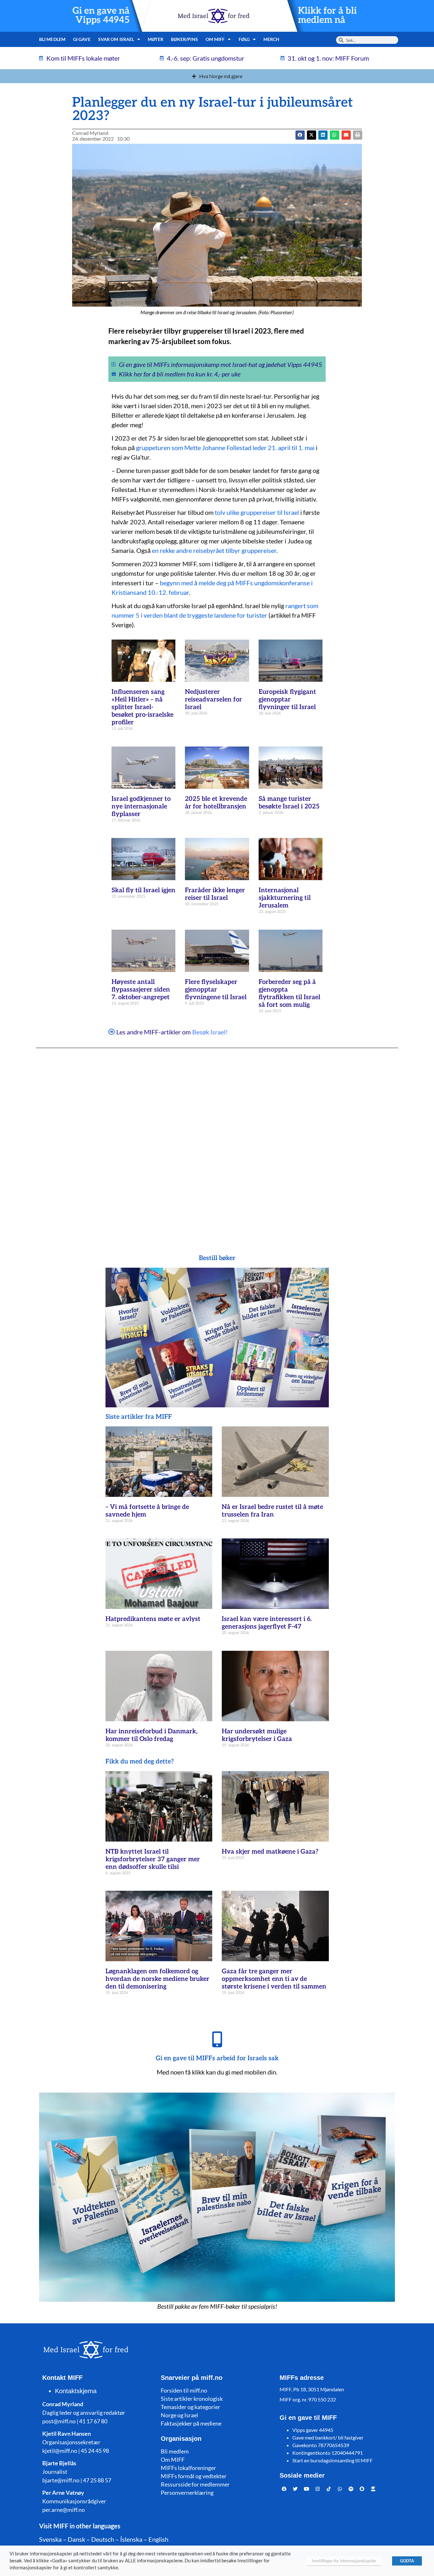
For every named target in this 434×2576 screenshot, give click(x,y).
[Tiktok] (329, 2489)
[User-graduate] (373, 2489)
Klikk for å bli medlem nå (327, 16)
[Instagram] (318, 2489)
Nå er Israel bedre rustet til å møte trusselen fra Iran (272, 1511)
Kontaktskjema (76, 2391)
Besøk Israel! (210, 1032)
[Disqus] (217, 1139)
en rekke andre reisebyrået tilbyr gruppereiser (214, 550)
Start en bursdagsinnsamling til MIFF (332, 2460)
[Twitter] (295, 2489)
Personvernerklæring (187, 2493)
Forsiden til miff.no (184, 2390)
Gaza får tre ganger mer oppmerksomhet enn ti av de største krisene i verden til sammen (274, 1979)
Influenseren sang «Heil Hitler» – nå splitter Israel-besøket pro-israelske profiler (142, 707)
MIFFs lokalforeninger (188, 2468)
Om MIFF (173, 2460)
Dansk (76, 2539)
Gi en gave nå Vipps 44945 (101, 16)
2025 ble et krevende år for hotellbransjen (216, 803)
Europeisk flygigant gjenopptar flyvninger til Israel (287, 700)
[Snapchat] (362, 2489)
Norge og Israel (180, 2415)
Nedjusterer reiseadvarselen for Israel (214, 700)
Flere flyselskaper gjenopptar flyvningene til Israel (216, 990)
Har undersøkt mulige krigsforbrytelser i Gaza (257, 1735)
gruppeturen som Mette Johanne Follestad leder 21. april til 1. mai (225, 448)
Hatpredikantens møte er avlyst (153, 1619)
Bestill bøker (217, 1258)
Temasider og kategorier (190, 2407)
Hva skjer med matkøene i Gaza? (270, 1852)
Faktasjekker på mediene (191, 2423)
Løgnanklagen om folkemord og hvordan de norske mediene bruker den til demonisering (157, 1979)
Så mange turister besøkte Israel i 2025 (289, 803)
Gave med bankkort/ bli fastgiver (328, 2437)
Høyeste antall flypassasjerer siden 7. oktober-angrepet (141, 990)
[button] (312, 135)
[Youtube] (307, 2489)
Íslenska (131, 2539)
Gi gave (82, 39)
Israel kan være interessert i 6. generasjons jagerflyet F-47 (267, 1623)
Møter (156, 39)
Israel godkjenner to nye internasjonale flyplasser (141, 807)
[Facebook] (284, 2489)
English (158, 2539)
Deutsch (103, 2539)
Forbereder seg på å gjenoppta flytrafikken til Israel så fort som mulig (289, 993)
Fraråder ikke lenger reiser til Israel (215, 894)
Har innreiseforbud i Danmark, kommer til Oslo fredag (151, 1735)
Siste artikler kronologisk (192, 2399)
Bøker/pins (184, 39)
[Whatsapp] (340, 2489)
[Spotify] (351, 2489)
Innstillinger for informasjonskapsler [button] (344, 2561)
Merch (271, 39)
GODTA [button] (407, 2561)
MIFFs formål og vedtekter (194, 2476)
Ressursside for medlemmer (195, 2484)
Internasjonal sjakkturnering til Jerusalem (285, 898)
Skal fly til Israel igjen (143, 890)
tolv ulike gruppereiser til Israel (257, 512)
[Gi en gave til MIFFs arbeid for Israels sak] (217, 2039)
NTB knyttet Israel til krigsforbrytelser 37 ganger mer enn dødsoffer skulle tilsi (153, 1859)
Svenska (50, 2539)
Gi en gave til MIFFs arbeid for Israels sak (217, 2058)
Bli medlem (52, 39)
